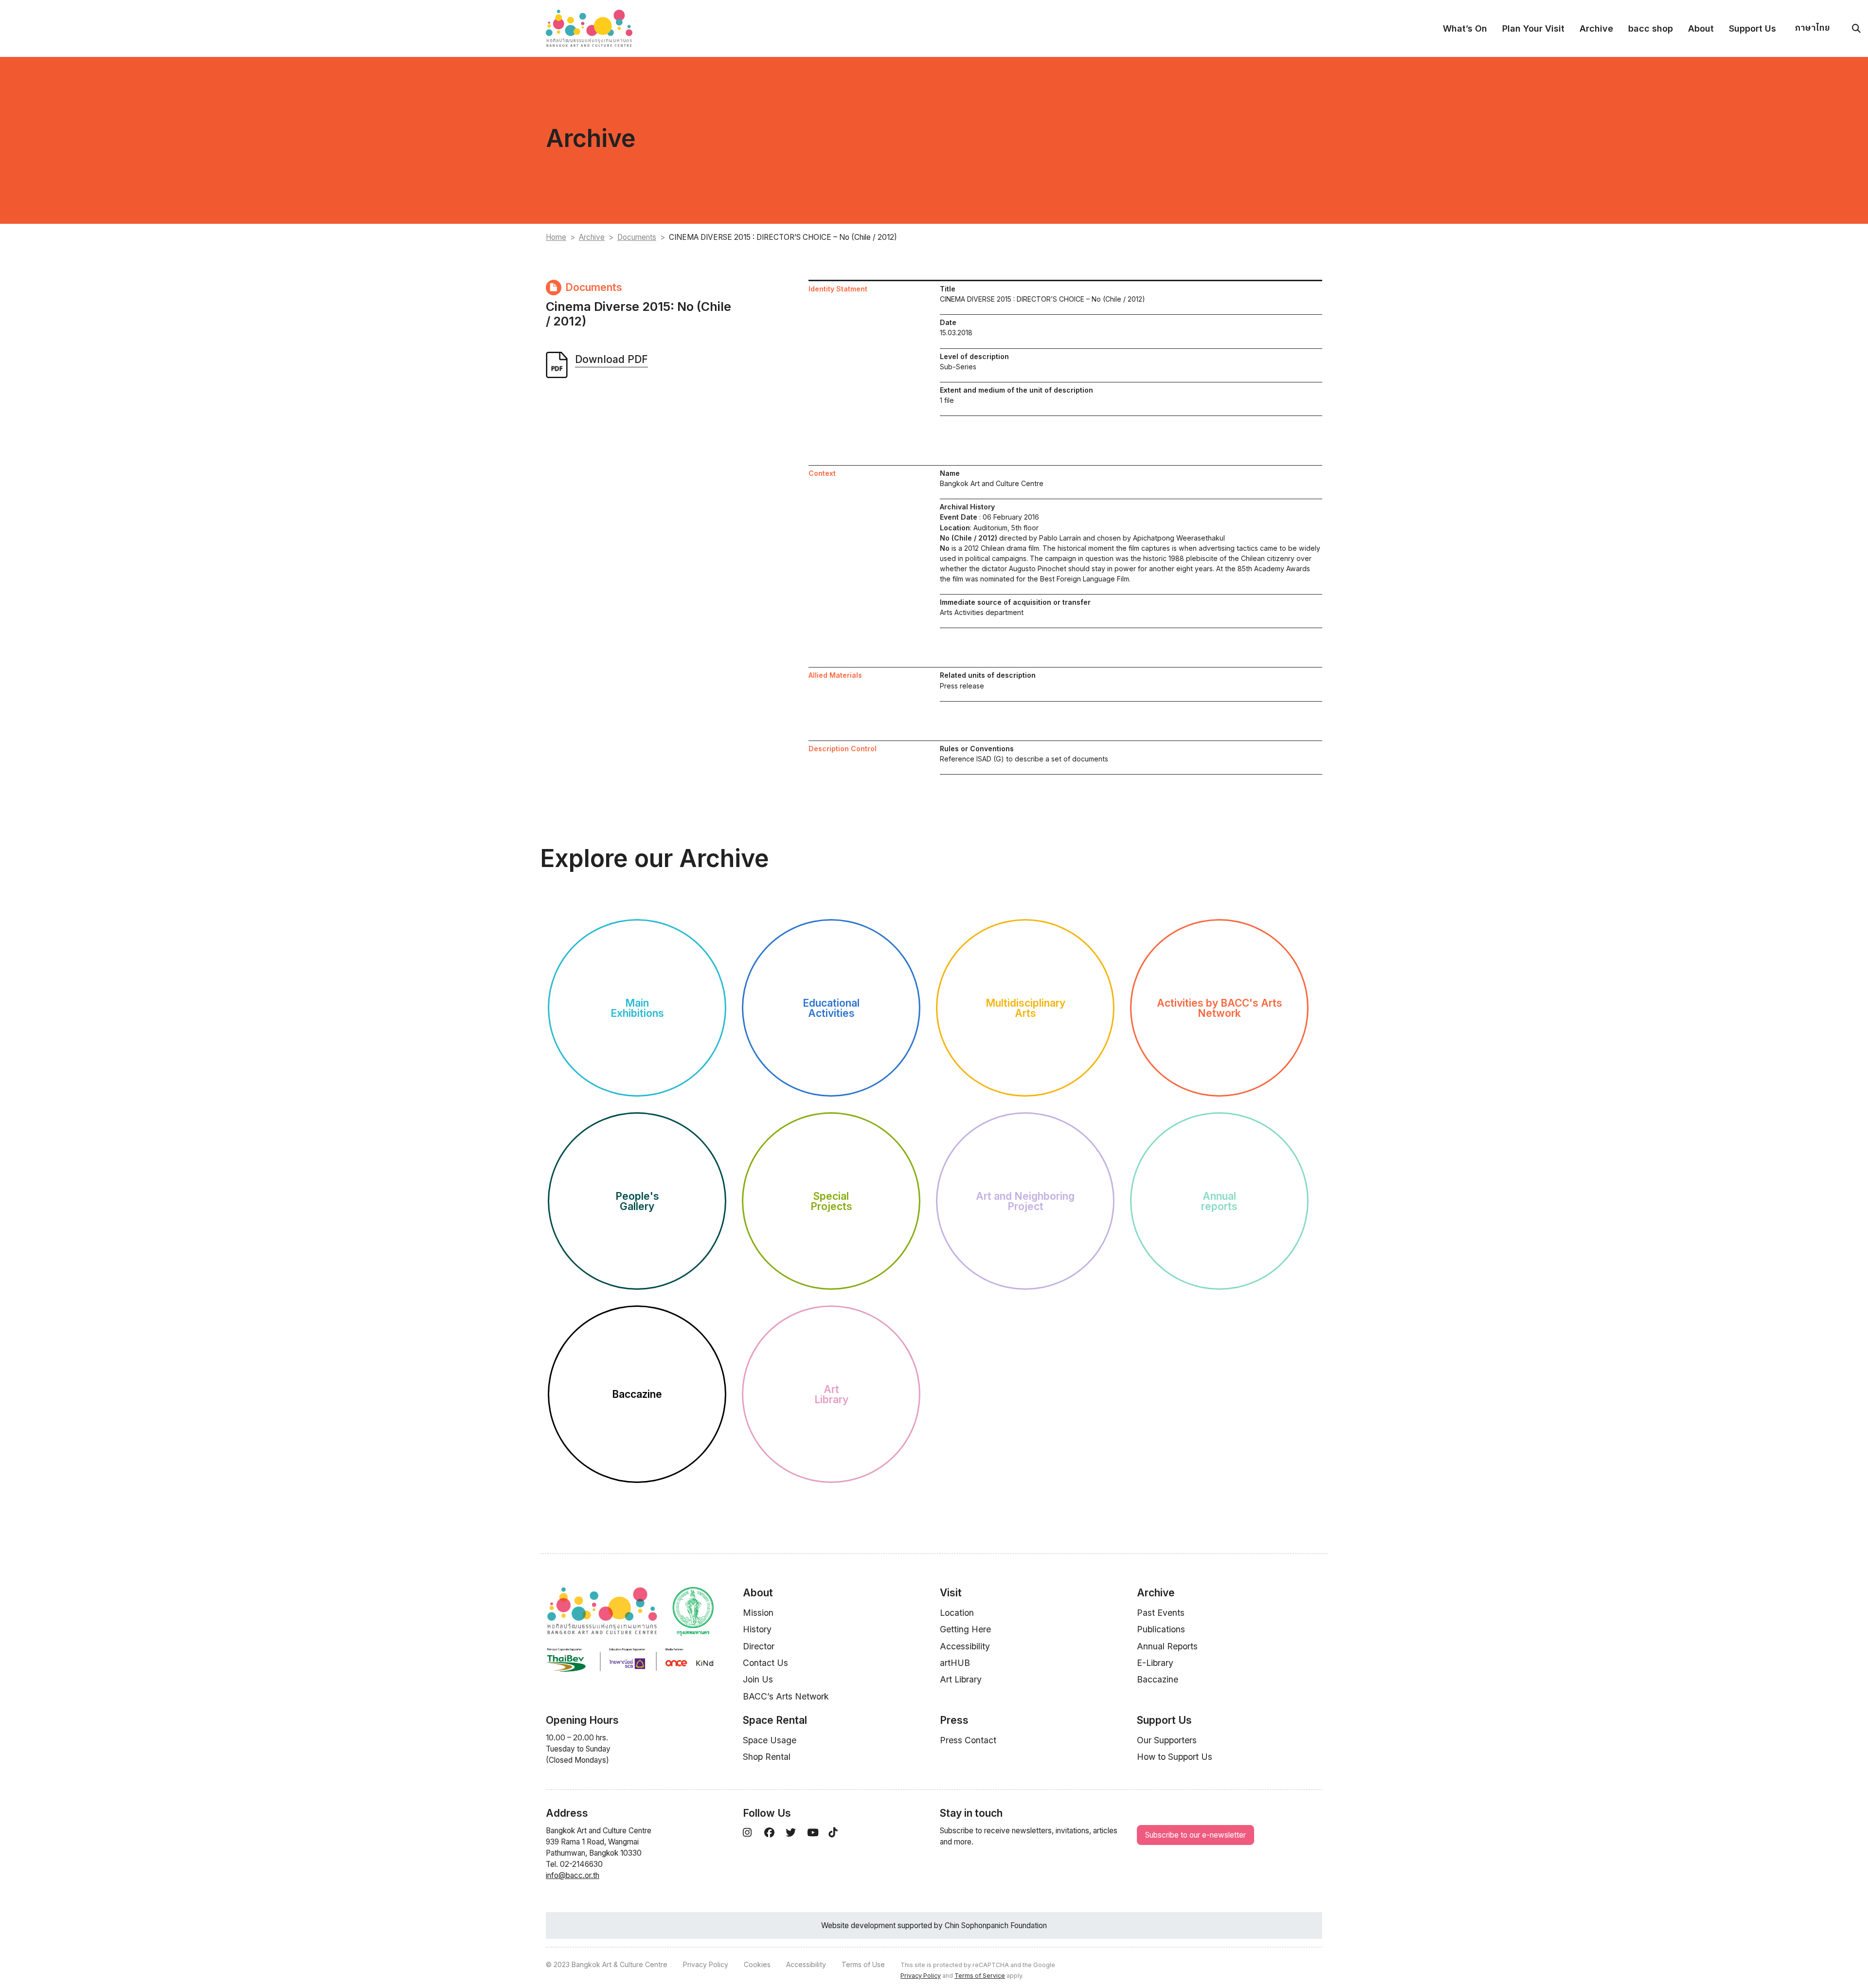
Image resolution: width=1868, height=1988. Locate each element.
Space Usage (770, 1740)
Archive (1596, 28)
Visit (951, 1593)
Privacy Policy (706, 1964)
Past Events (1161, 1613)
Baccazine (1158, 1679)
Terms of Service (980, 1976)
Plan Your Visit (1533, 28)
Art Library (961, 1679)
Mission (758, 1613)
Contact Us (765, 1663)
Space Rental (775, 1720)
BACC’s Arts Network (786, 1696)
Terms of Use (863, 1964)
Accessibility (965, 1646)
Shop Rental (767, 1757)
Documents (637, 237)
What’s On (1465, 28)
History (757, 1629)
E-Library (1155, 1663)
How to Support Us (1175, 1757)
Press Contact (968, 1740)
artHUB (955, 1663)
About (1701, 28)
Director (759, 1646)
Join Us (758, 1679)
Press (954, 1720)
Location (957, 1613)
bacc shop (1651, 28)
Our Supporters (1167, 1740)
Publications (1161, 1629)
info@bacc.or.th (573, 1875)
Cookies (757, 1964)
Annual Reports (1167, 1646)
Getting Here (965, 1629)
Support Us (1752, 28)
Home (556, 237)
